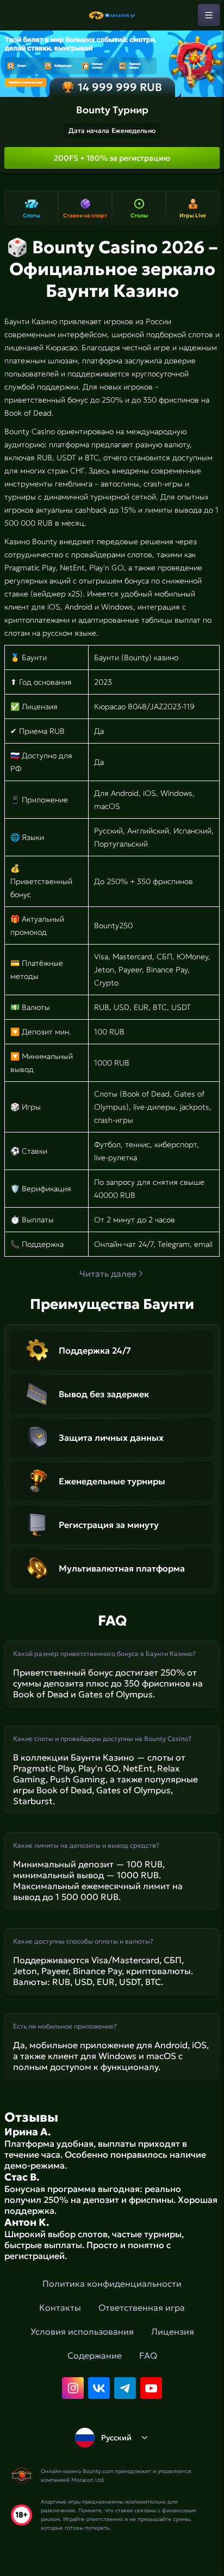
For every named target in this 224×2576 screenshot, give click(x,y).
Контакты (60, 2307)
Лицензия (173, 2331)
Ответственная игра (142, 2307)
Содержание (95, 2355)
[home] (112, 15)
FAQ (148, 2355)
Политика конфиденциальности (112, 2283)
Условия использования (82, 2331)
